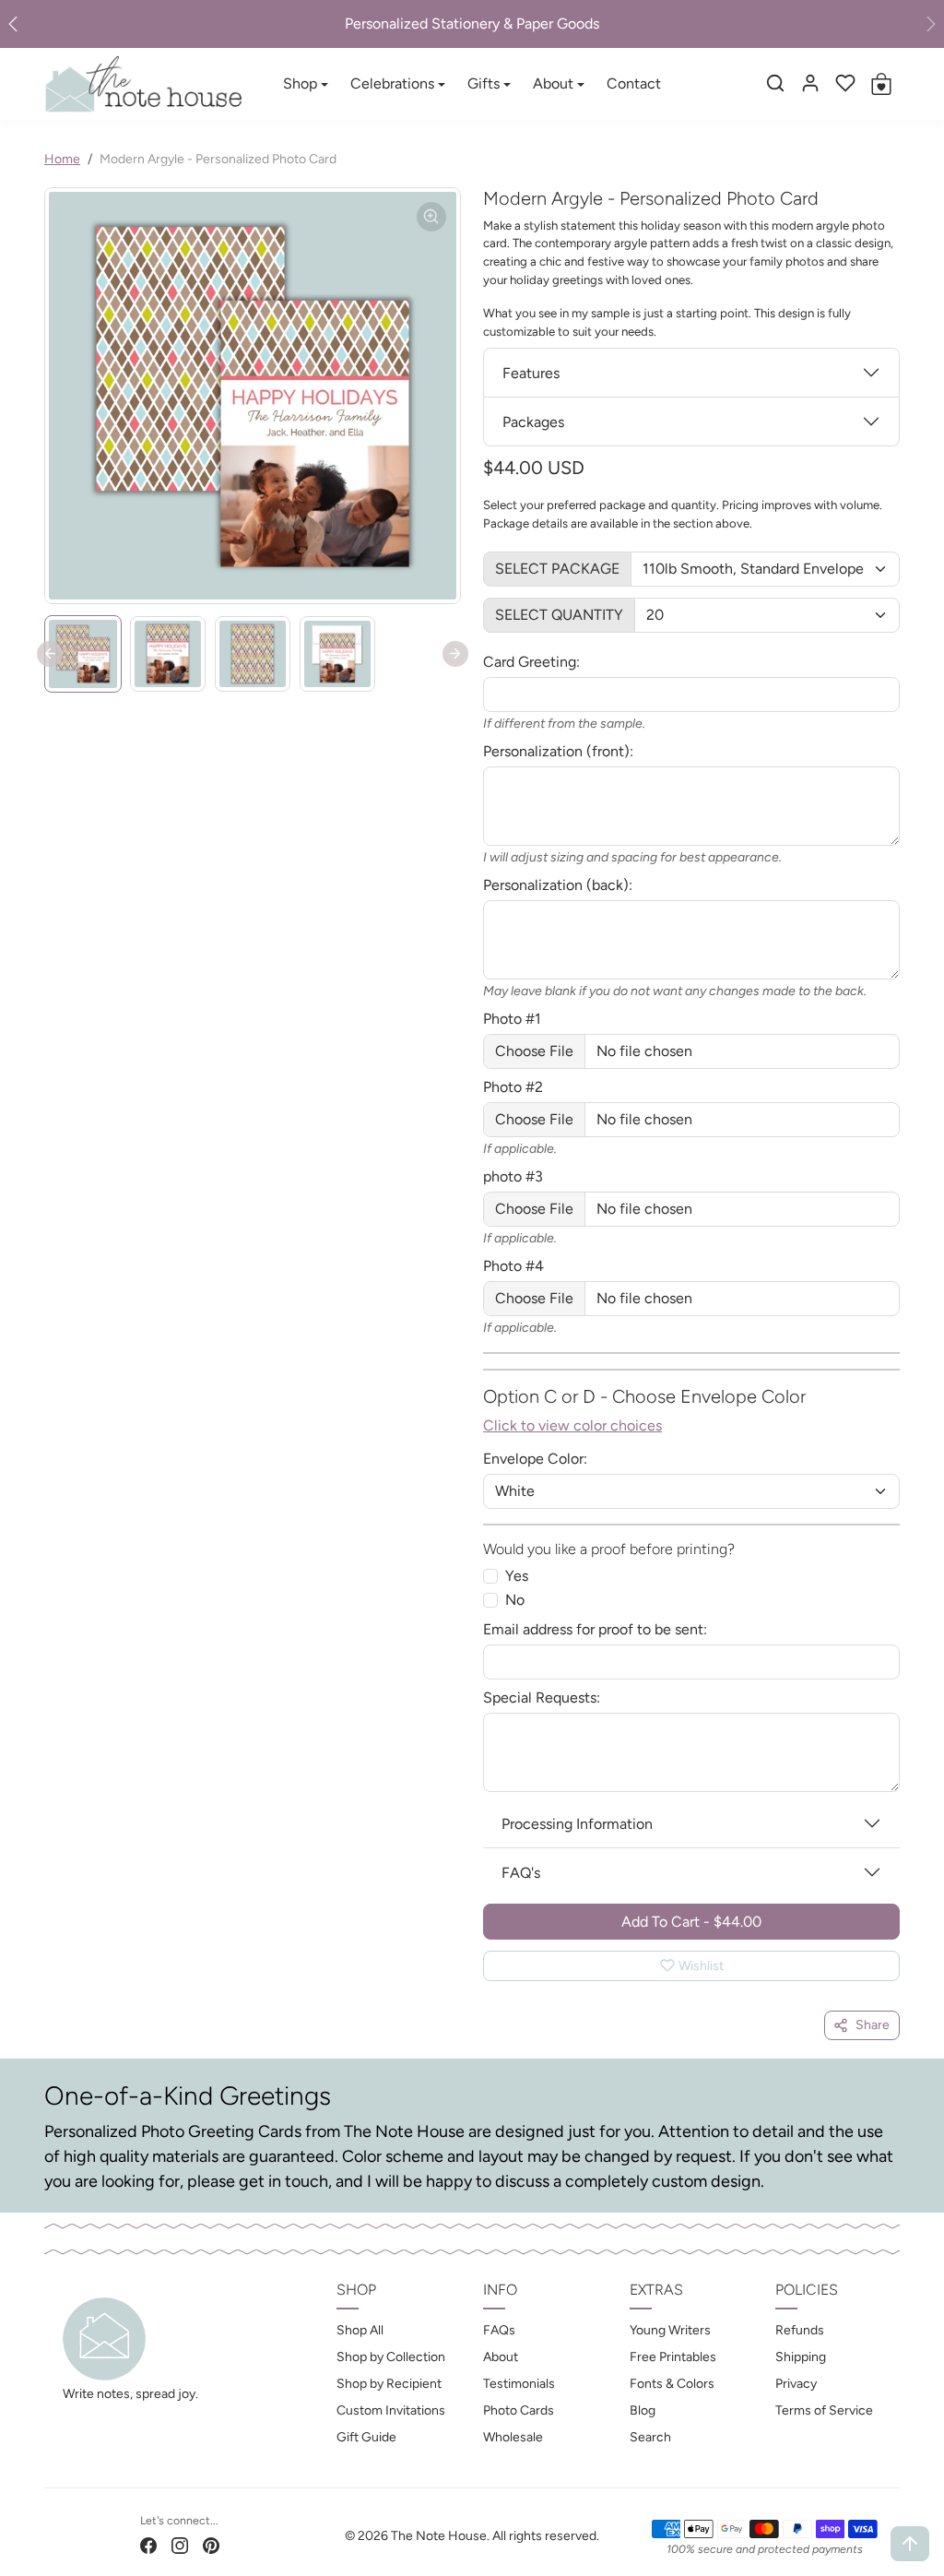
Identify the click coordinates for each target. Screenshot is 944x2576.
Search (650, 2437)
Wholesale (513, 2437)
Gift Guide (366, 2437)
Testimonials (519, 2384)
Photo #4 (513, 1266)
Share (873, 2025)
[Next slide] (455, 654)
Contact (634, 83)
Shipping (801, 2357)
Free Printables (673, 2357)
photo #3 (513, 1176)
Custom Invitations (391, 2410)
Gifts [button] (484, 83)
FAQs (499, 2330)
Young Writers (670, 2330)
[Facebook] (148, 2544)
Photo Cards (519, 2410)
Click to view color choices (572, 1425)
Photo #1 (512, 1019)
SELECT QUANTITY (559, 615)
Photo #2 (513, 1087)
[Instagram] (180, 2544)
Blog (643, 2410)
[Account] (810, 83)
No (515, 1600)
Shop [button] (300, 83)
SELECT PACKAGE (557, 569)
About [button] (553, 83)
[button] (775, 83)
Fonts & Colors (672, 2384)
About (501, 2357)
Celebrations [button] (392, 83)
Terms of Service (824, 2410)
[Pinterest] (211, 2544)
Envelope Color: (535, 1459)
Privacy (796, 2384)
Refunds (800, 2330)
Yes (517, 1576)
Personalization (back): (558, 885)
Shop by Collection (391, 2357)
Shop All (360, 2330)
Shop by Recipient (389, 2384)
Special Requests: (542, 1698)
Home (62, 159)
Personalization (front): (558, 751)
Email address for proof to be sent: (595, 1629)
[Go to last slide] (50, 654)
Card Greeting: (531, 662)
